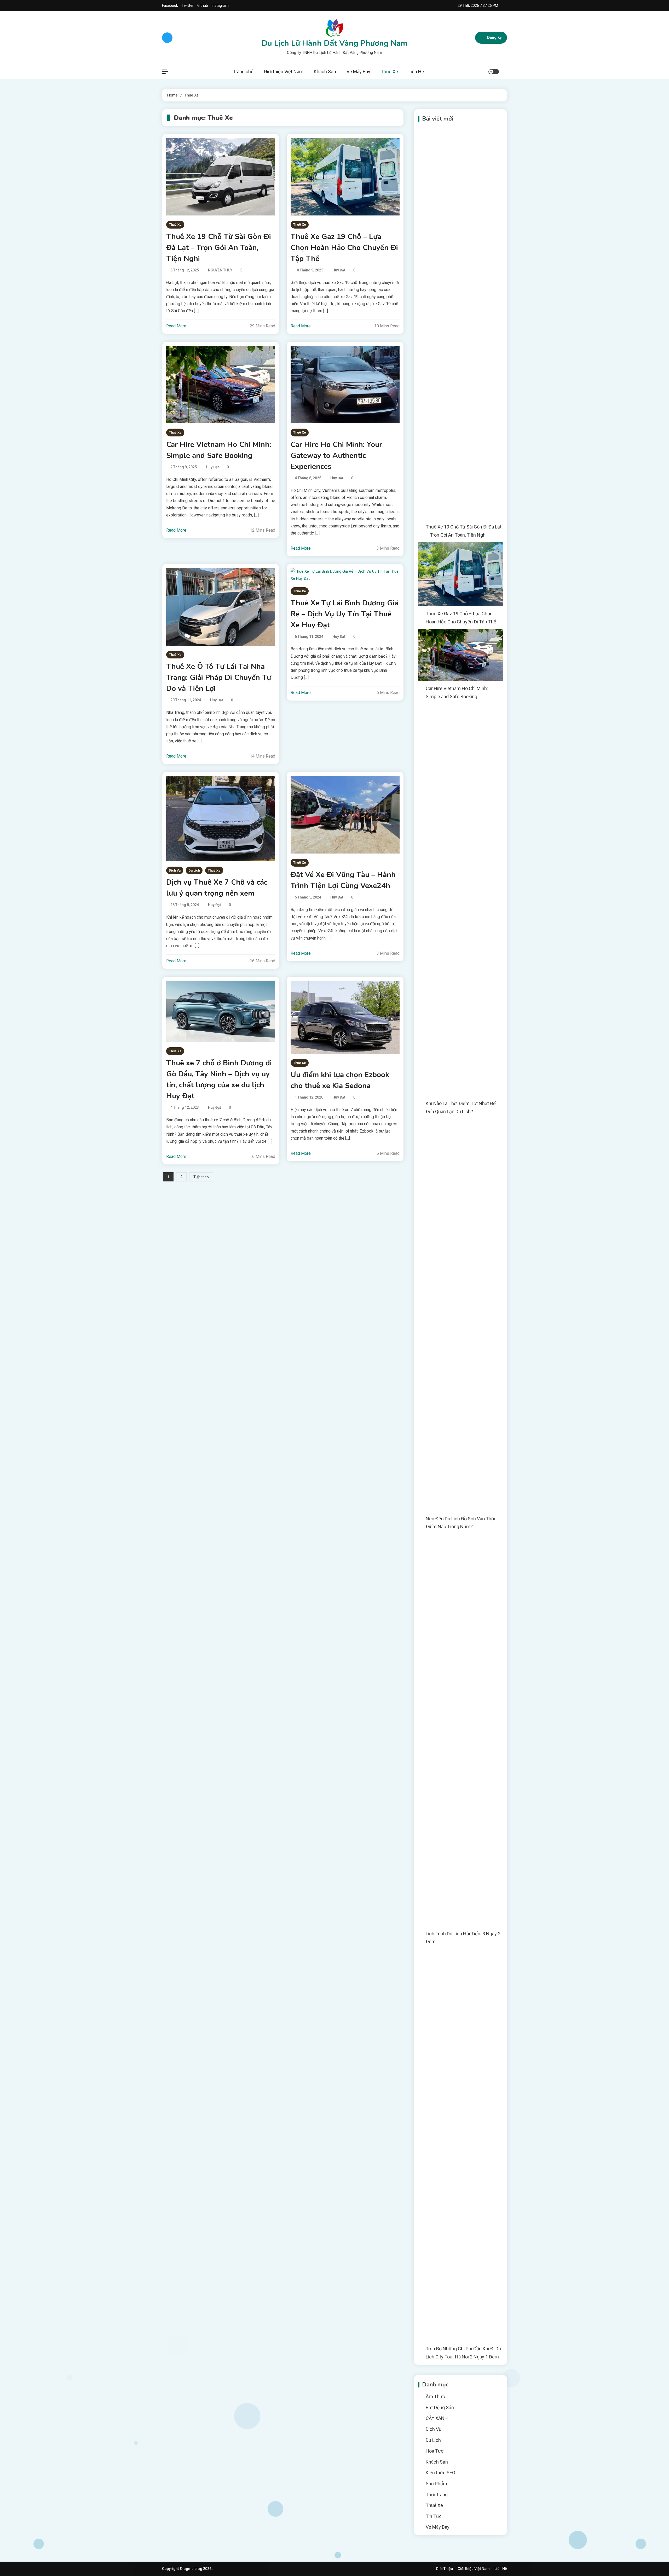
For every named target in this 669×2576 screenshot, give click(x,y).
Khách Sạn (325, 72)
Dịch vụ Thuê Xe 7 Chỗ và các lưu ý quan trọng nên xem (217, 888)
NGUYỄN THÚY (220, 270)
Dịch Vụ (175, 870)
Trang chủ (243, 72)
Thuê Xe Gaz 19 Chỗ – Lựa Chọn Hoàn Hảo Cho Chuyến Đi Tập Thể (344, 248)
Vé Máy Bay (358, 72)
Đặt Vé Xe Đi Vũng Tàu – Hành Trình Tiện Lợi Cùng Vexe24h (343, 880)
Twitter (188, 5)
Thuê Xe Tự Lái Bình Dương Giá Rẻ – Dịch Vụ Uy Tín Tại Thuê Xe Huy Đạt (345, 614)
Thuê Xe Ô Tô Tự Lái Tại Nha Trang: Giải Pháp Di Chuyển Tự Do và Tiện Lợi (219, 678)
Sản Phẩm (436, 2484)
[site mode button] (494, 72)
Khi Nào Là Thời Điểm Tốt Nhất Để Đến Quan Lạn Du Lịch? (461, 1107)
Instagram (220, 5)
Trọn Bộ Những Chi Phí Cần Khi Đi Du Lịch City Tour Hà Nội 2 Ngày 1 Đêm (463, 2353)
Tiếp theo (201, 1177)
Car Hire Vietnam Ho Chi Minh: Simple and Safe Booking (219, 450)
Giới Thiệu (444, 2569)
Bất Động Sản (440, 2407)
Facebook (170, 5)
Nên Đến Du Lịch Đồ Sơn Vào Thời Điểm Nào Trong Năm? (460, 1523)
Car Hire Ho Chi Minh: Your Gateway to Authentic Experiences (336, 456)
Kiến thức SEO (440, 2473)
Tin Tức (434, 2516)
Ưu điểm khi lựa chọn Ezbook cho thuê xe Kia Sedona (340, 1080)
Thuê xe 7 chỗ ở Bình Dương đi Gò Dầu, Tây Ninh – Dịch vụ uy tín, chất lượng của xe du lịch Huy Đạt (219, 1079)
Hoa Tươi (435, 2451)
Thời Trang (437, 2495)
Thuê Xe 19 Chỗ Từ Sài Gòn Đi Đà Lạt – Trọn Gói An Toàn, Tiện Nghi (219, 248)
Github (203, 5)
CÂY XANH (437, 2418)
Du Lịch (194, 870)
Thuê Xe (389, 72)
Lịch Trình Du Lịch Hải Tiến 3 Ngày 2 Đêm (463, 1938)
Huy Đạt (339, 270)
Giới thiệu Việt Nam (284, 72)
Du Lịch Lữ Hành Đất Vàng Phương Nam (334, 43)
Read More (176, 326)
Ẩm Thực (435, 2396)
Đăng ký (494, 37)
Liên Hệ (416, 72)
